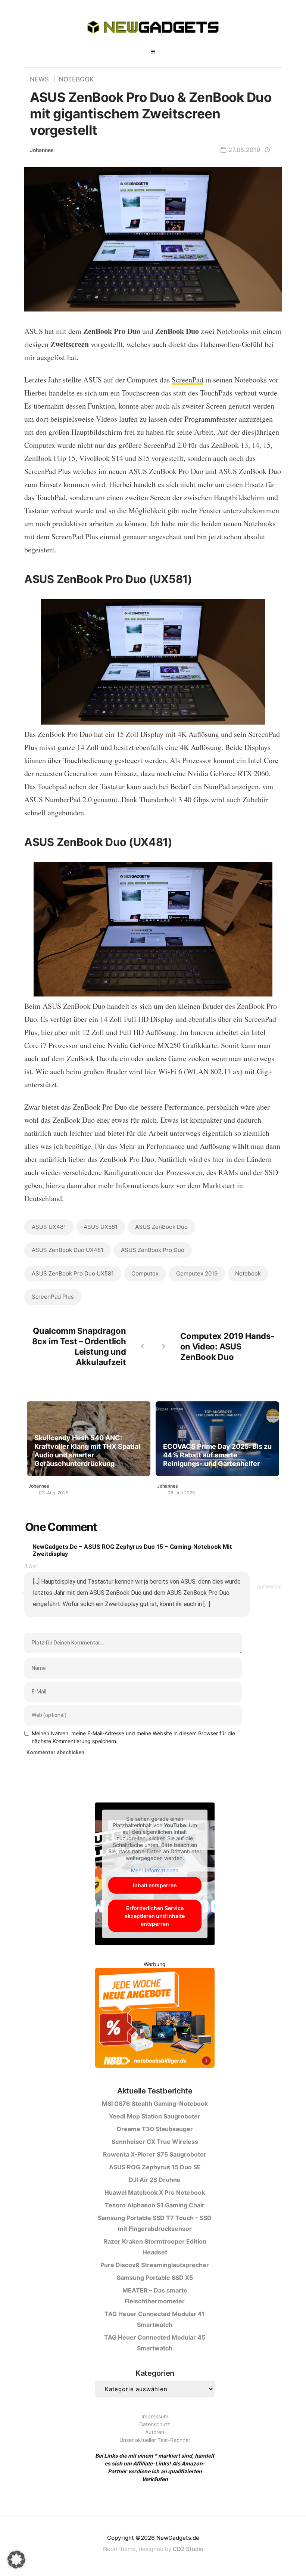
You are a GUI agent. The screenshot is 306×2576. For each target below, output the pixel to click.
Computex (145, 1273)
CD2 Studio (188, 2549)
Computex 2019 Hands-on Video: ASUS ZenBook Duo (227, 1346)
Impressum (155, 2416)
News (39, 79)
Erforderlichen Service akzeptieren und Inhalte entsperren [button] (155, 1916)
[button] (16, 2560)
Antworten (269, 1586)
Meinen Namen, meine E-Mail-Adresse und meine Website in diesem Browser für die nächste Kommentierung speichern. (133, 1737)
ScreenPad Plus (53, 1297)
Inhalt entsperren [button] (155, 1885)
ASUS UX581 (101, 1227)
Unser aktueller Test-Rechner (155, 2440)
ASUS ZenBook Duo (161, 1227)
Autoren (155, 2432)
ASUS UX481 (49, 1227)
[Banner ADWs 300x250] (155, 2019)
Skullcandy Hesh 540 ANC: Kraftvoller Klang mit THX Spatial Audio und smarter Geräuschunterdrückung (87, 1451)
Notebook (76, 79)
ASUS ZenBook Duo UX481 (68, 1250)
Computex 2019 (197, 1273)
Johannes (42, 150)
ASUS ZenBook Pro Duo (153, 1250)
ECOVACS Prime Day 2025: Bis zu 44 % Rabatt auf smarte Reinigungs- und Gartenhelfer (217, 1455)
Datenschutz (155, 2424)
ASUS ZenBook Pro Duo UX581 (73, 1273)
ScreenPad (188, 380)
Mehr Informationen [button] (155, 1870)
